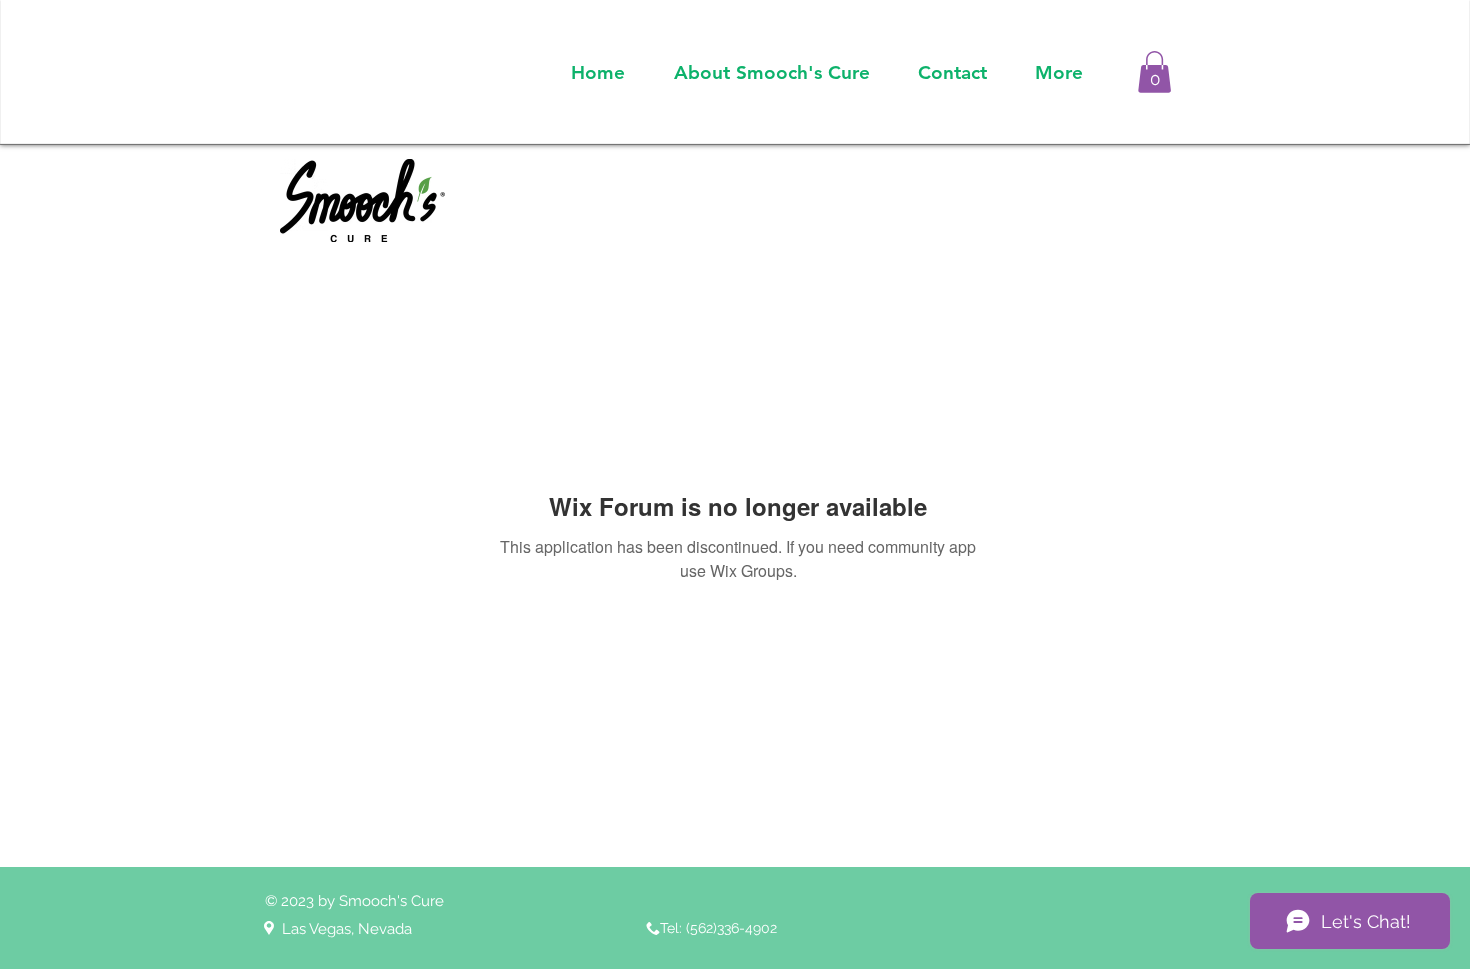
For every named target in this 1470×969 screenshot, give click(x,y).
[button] (1154, 72)
